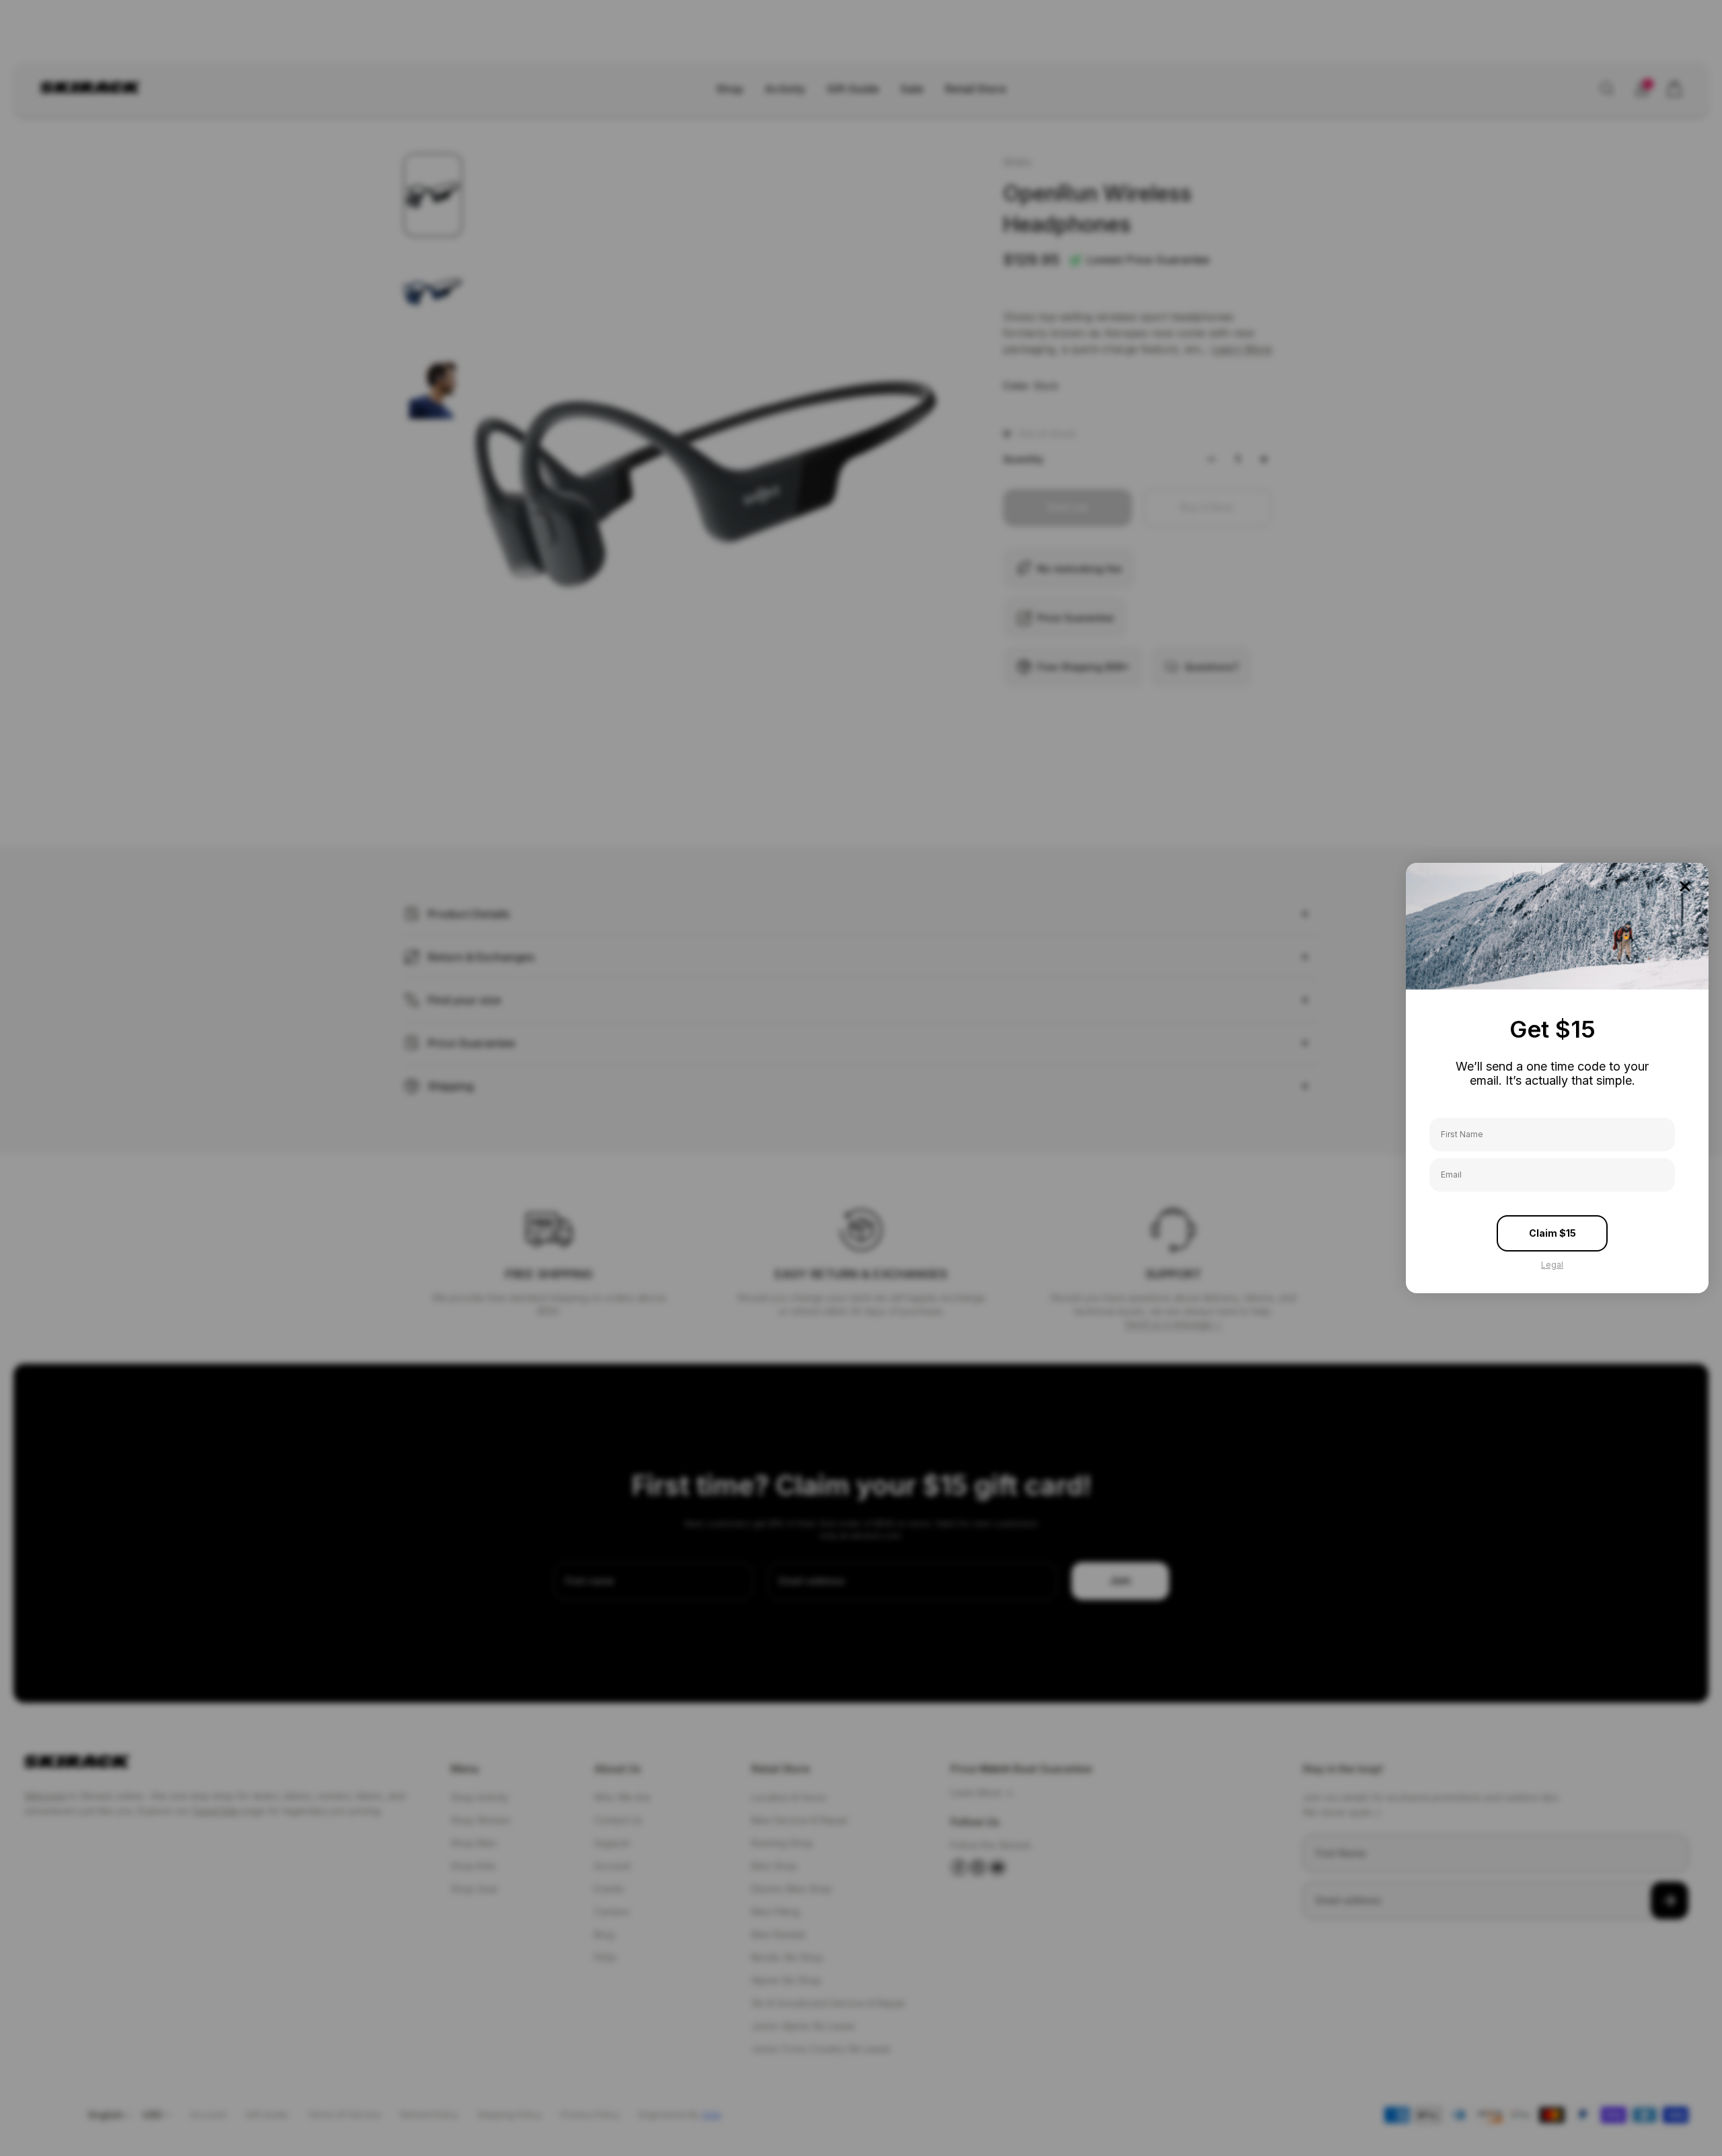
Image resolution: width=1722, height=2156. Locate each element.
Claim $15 (1552, 1233)
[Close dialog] (1685, 886)
